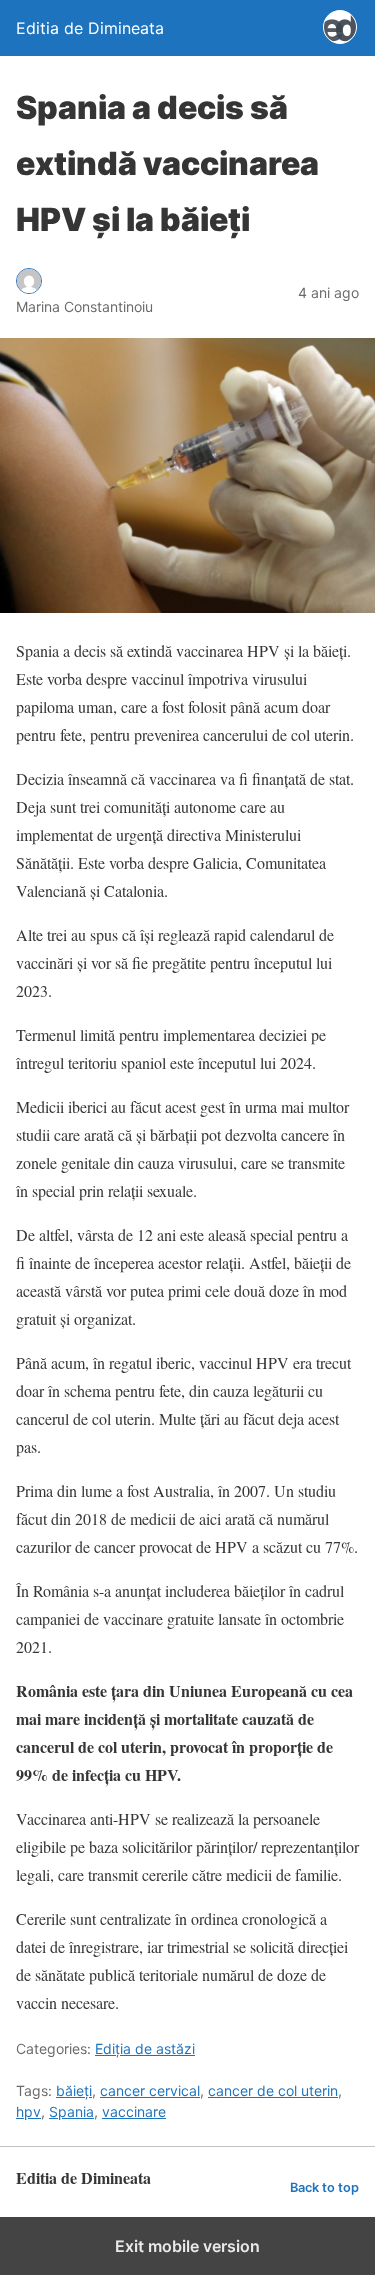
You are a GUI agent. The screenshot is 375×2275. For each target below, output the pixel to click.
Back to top (324, 2187)
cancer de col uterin (273, 2090)
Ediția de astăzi (145, 2048)
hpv (28, 2111)
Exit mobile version (187, 2246)
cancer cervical (150, 2090)
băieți (74, 2090)
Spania (71, 2111)
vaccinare (134, 2111)
